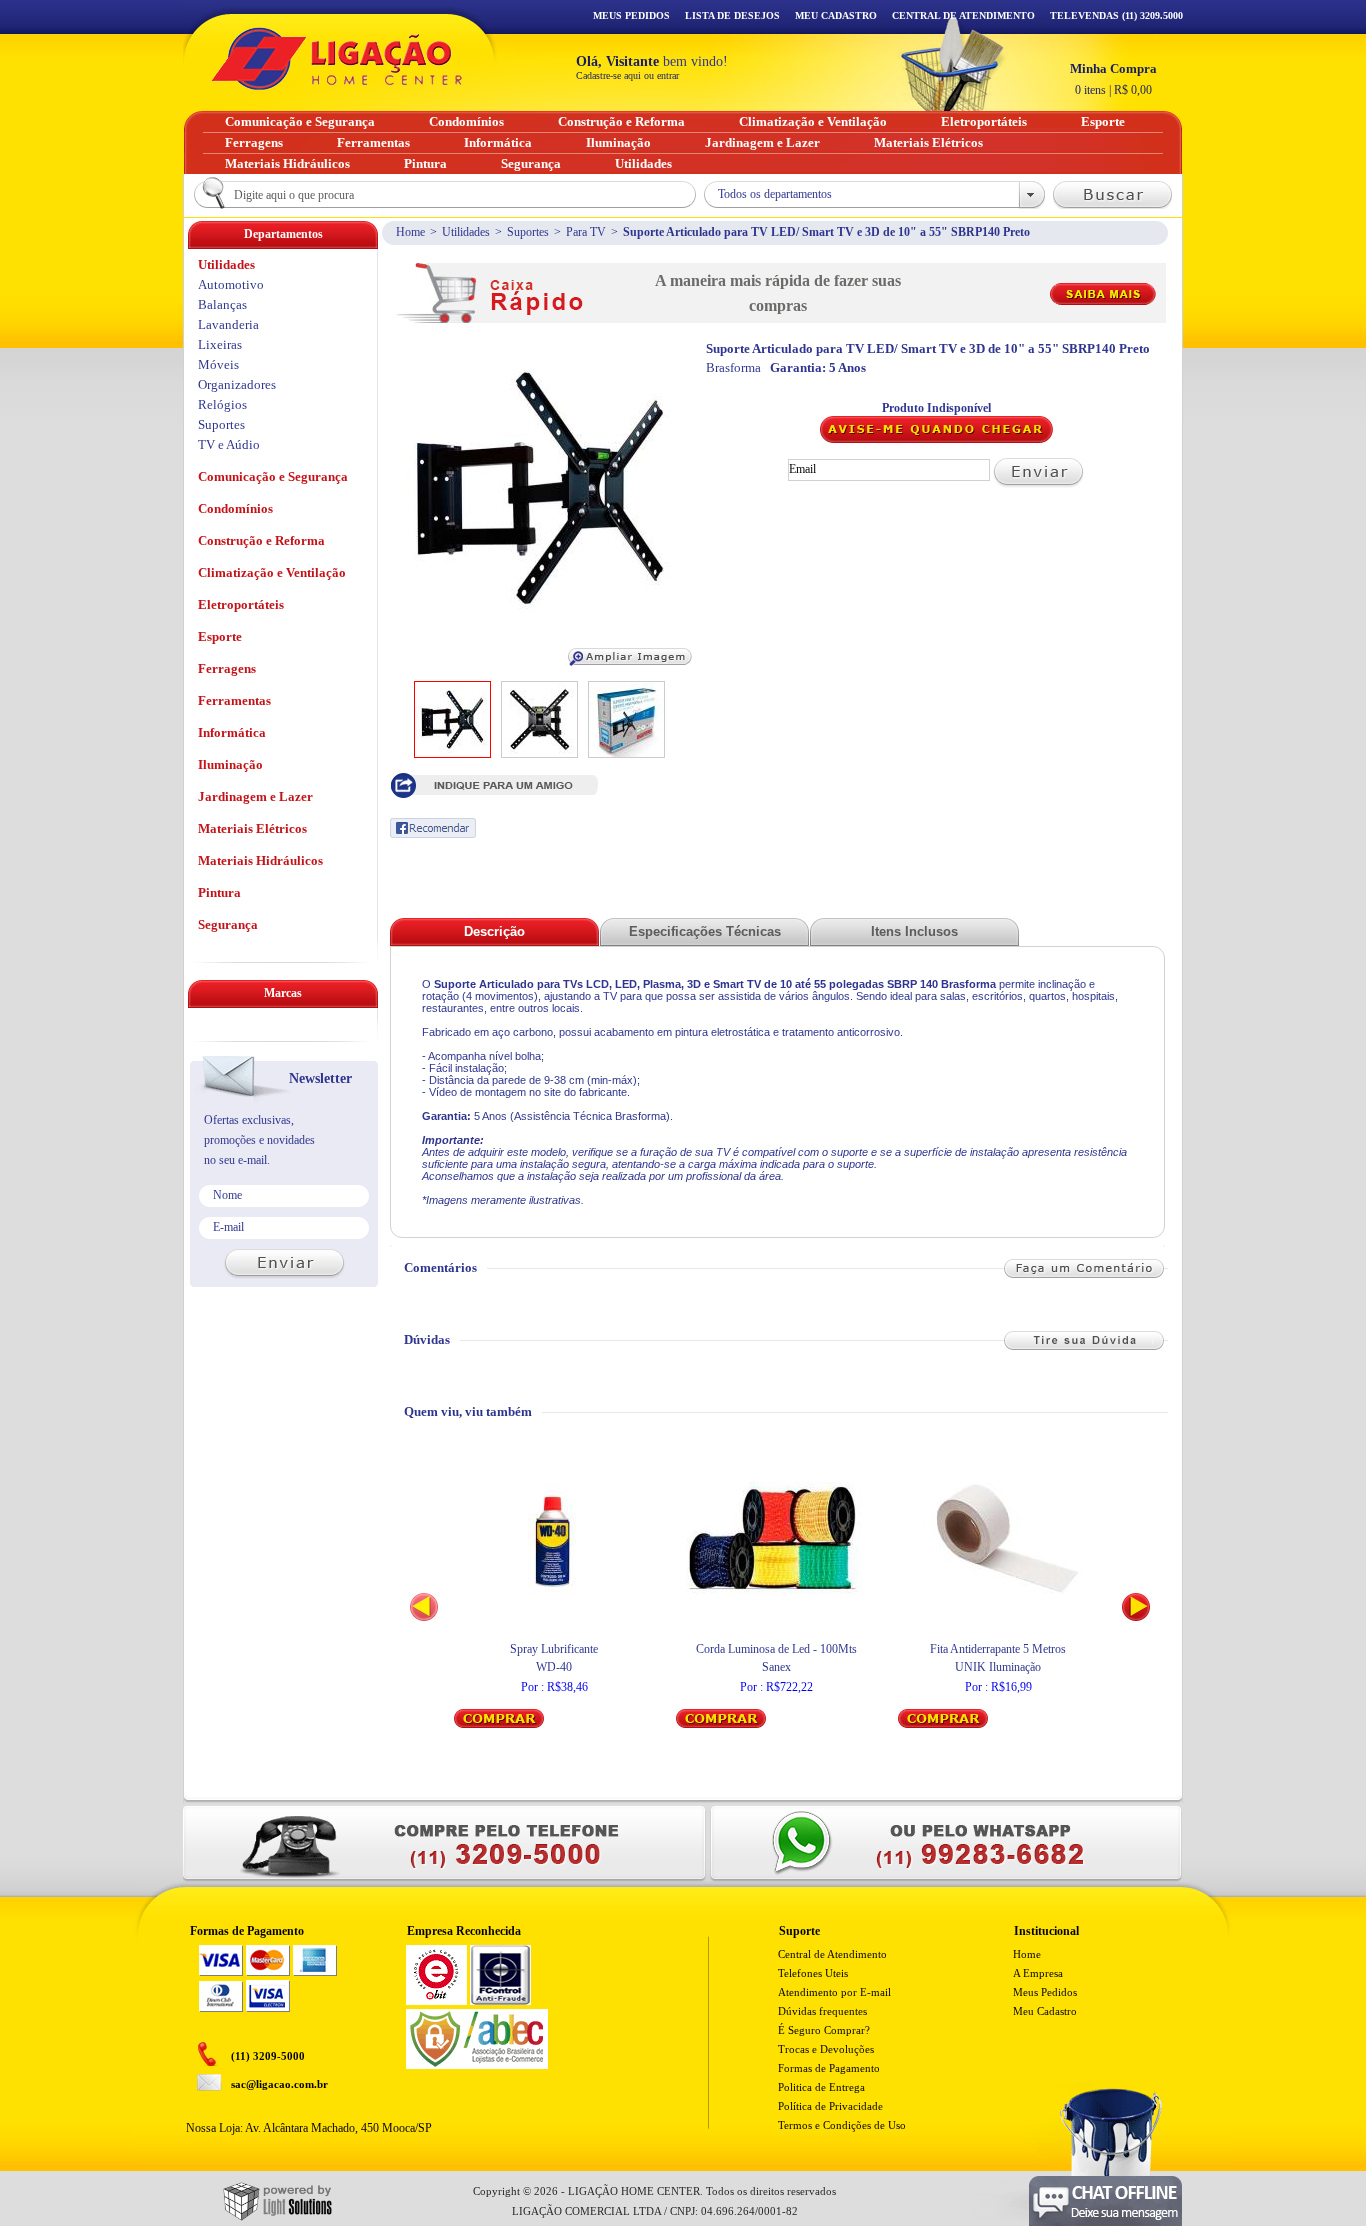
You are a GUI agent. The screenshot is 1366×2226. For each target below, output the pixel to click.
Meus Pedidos (631, 15)
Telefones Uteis (813, 1973)
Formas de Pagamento (829, 2068)
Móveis (218, 364)
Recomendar (433, 828)
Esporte (220, 636)
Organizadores (237, 384)
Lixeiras (220, 344)
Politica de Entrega (821, 2087)
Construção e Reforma (261, 540)
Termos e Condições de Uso (842, 2125)
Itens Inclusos (914, 931)
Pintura (219, 892)
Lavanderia (228, 324)
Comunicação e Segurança (273, 476)
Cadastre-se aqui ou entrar (627, 75)
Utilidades (466, 232)
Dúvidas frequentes (822, 2011)
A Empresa (1038, 1973)
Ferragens (227, 668)
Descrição (494, 931)
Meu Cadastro (836, 15)
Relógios (222, 404)
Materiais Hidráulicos (260, 860)
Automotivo (231, 284)
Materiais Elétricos (252, 828)
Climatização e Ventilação (272, 572)
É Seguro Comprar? (824, 2030)
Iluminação (230, 764)
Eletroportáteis (241, 604)
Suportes (528, 232)
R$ (1113, 79)
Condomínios (235, 508)
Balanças (222, 304)
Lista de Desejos (732, 15)
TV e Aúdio (229, 444)
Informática (232, 732)
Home (410, 232)
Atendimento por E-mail (834, 1992)
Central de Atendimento (832, 1954)
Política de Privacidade (830, 2106)
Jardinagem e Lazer (255, 796)
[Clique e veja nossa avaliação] (436, 2001)
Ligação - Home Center (337, 58)
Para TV (586, 232)
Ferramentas (234, 700)
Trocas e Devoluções (826, 2049)
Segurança (228, 924)
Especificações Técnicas (705, 931)
